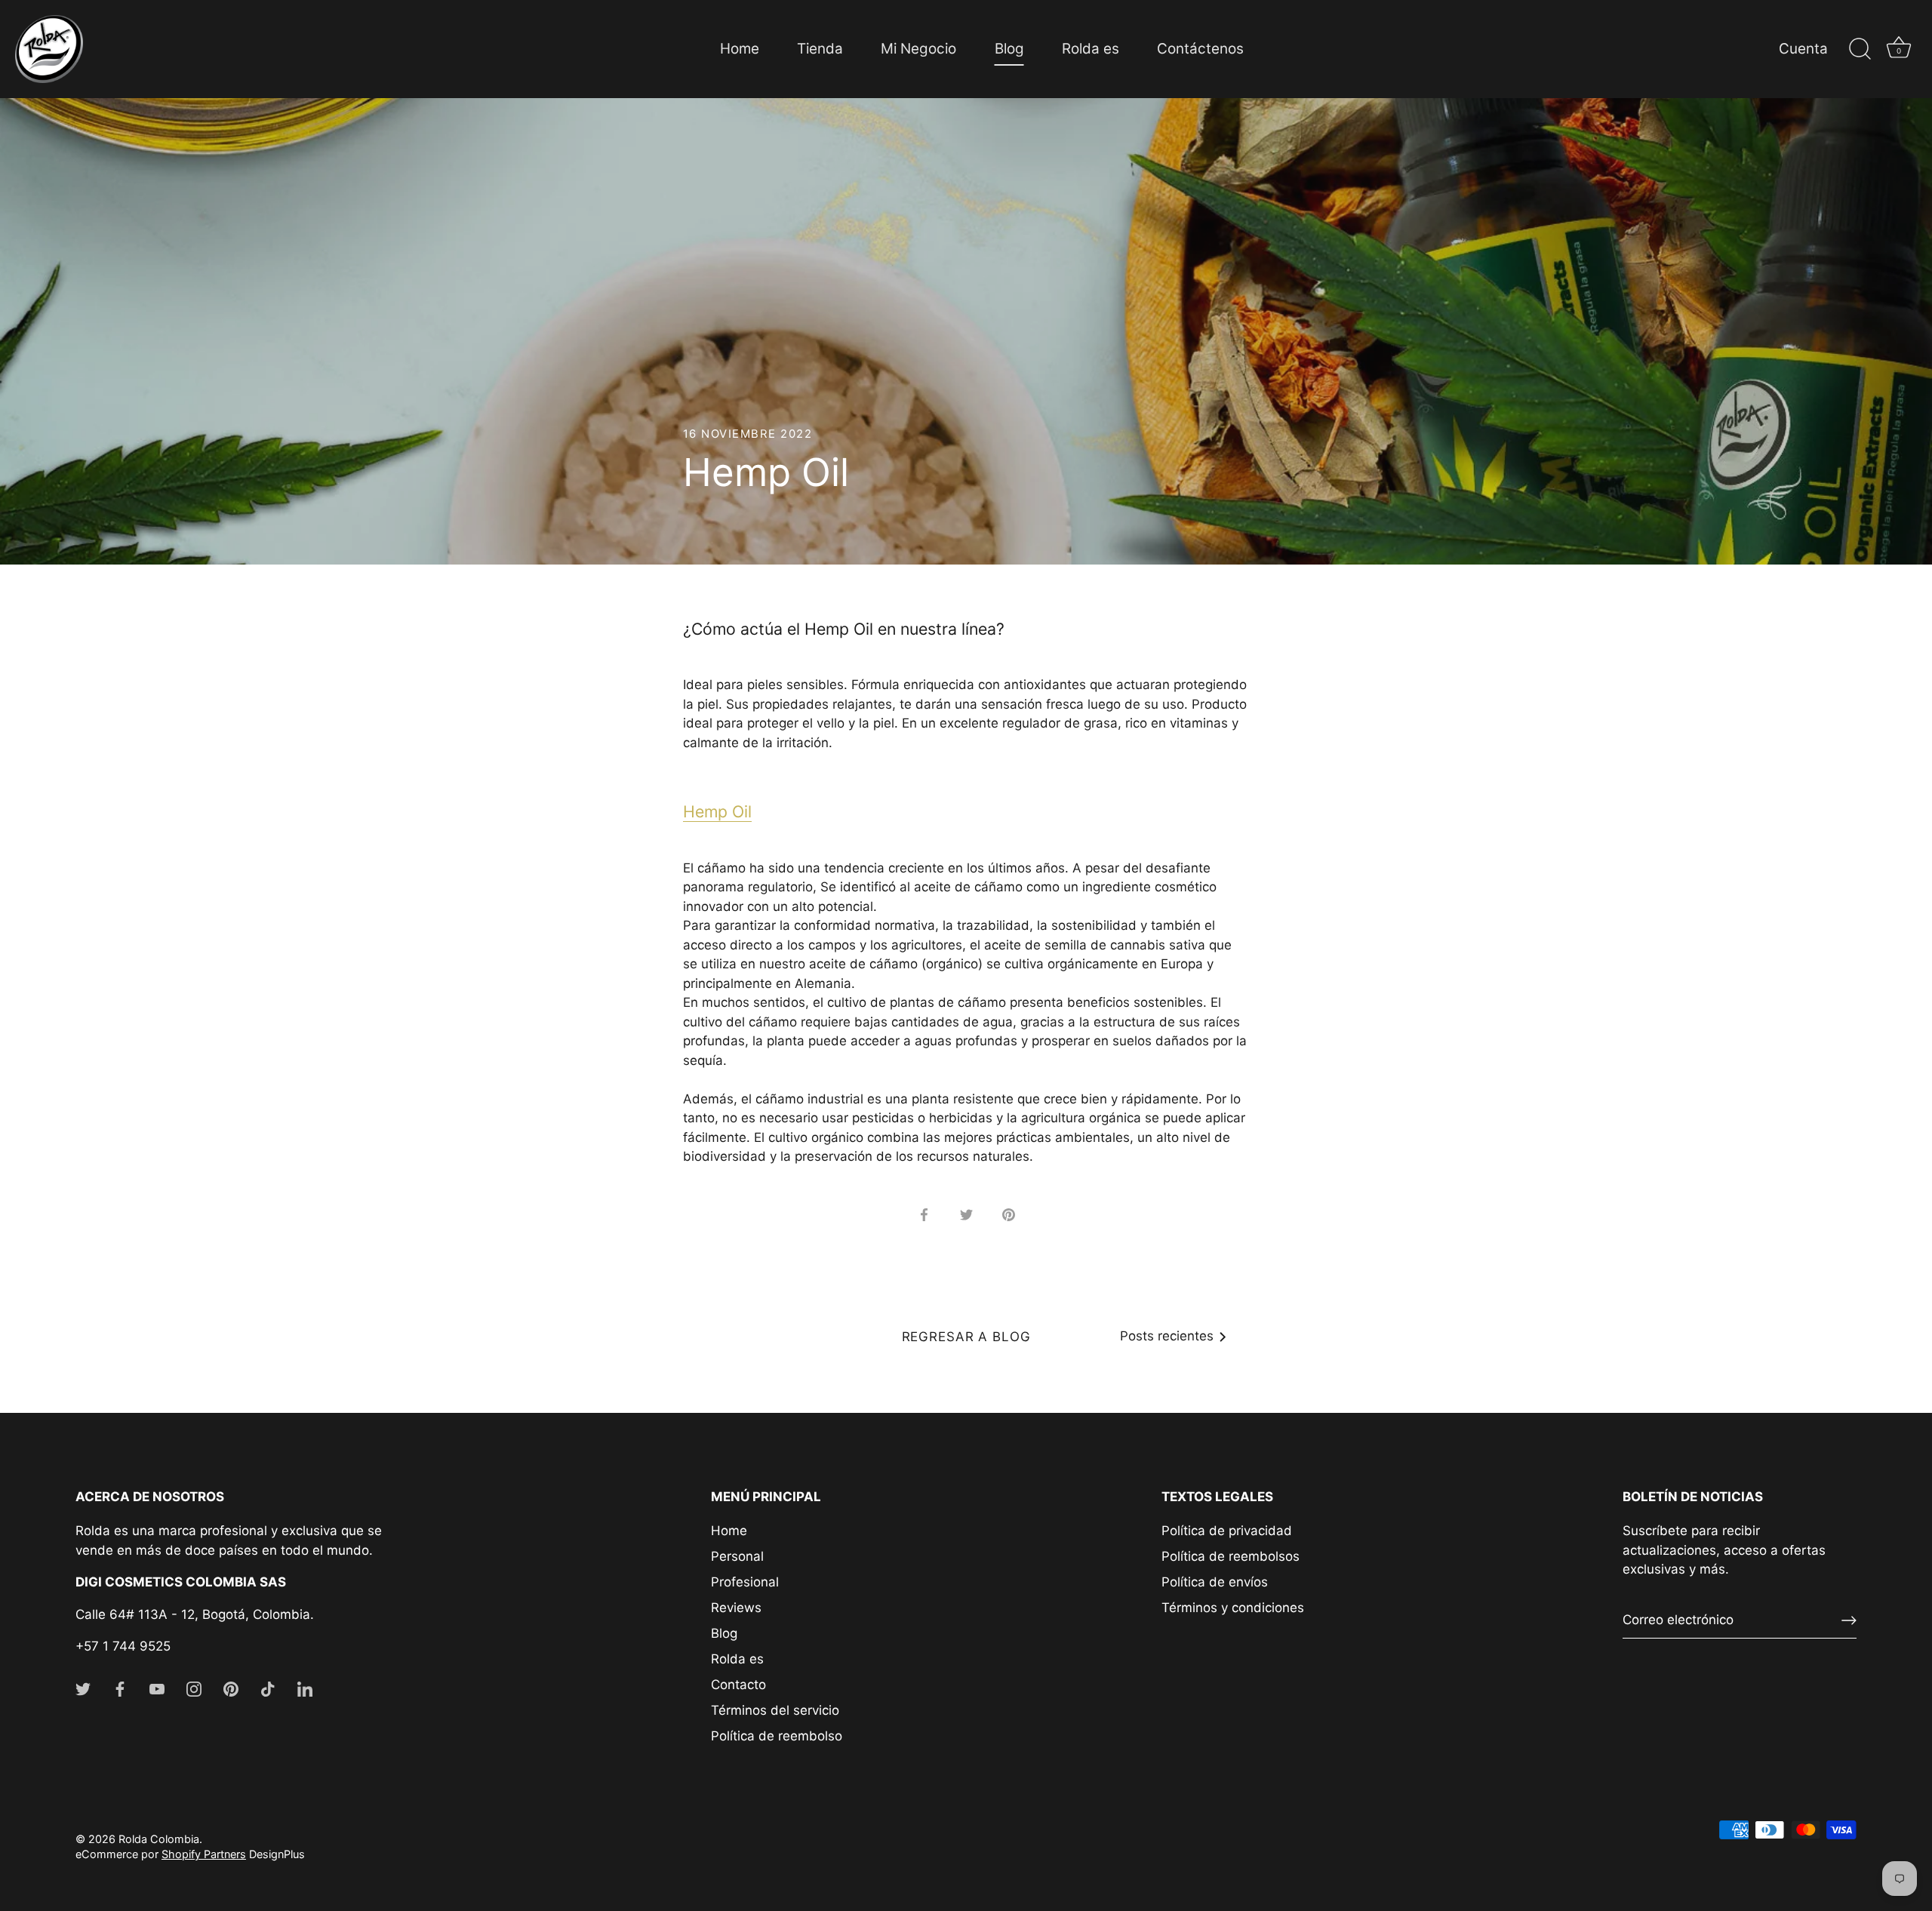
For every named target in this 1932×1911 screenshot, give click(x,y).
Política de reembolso (777, 1736)
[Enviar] (1849, 1620)
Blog (1009, 49)
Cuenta (1803, 49)
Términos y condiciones (1233, 1608)
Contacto (738, 1685)
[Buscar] (1860, 49)
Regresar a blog (966, 1337)
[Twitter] (83, 1688)
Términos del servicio (775, 1710)
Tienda (820, 49)
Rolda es (1091, 49)
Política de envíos (1215, 1582)
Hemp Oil (717, 811)
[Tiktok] (268, 1688)
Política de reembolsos (1231, 1556)
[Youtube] (157, 1688)
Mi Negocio (918, 49)
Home (740, 49)
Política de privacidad (1227, 1531)
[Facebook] (120, 1688)
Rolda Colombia (159, 1839)
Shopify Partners (204, 1854)
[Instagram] (194, 1688)
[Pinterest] (231, 1688)
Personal (737, 1556)
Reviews (736, 1608)
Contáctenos (1200, 49)
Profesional (745, 1582)
